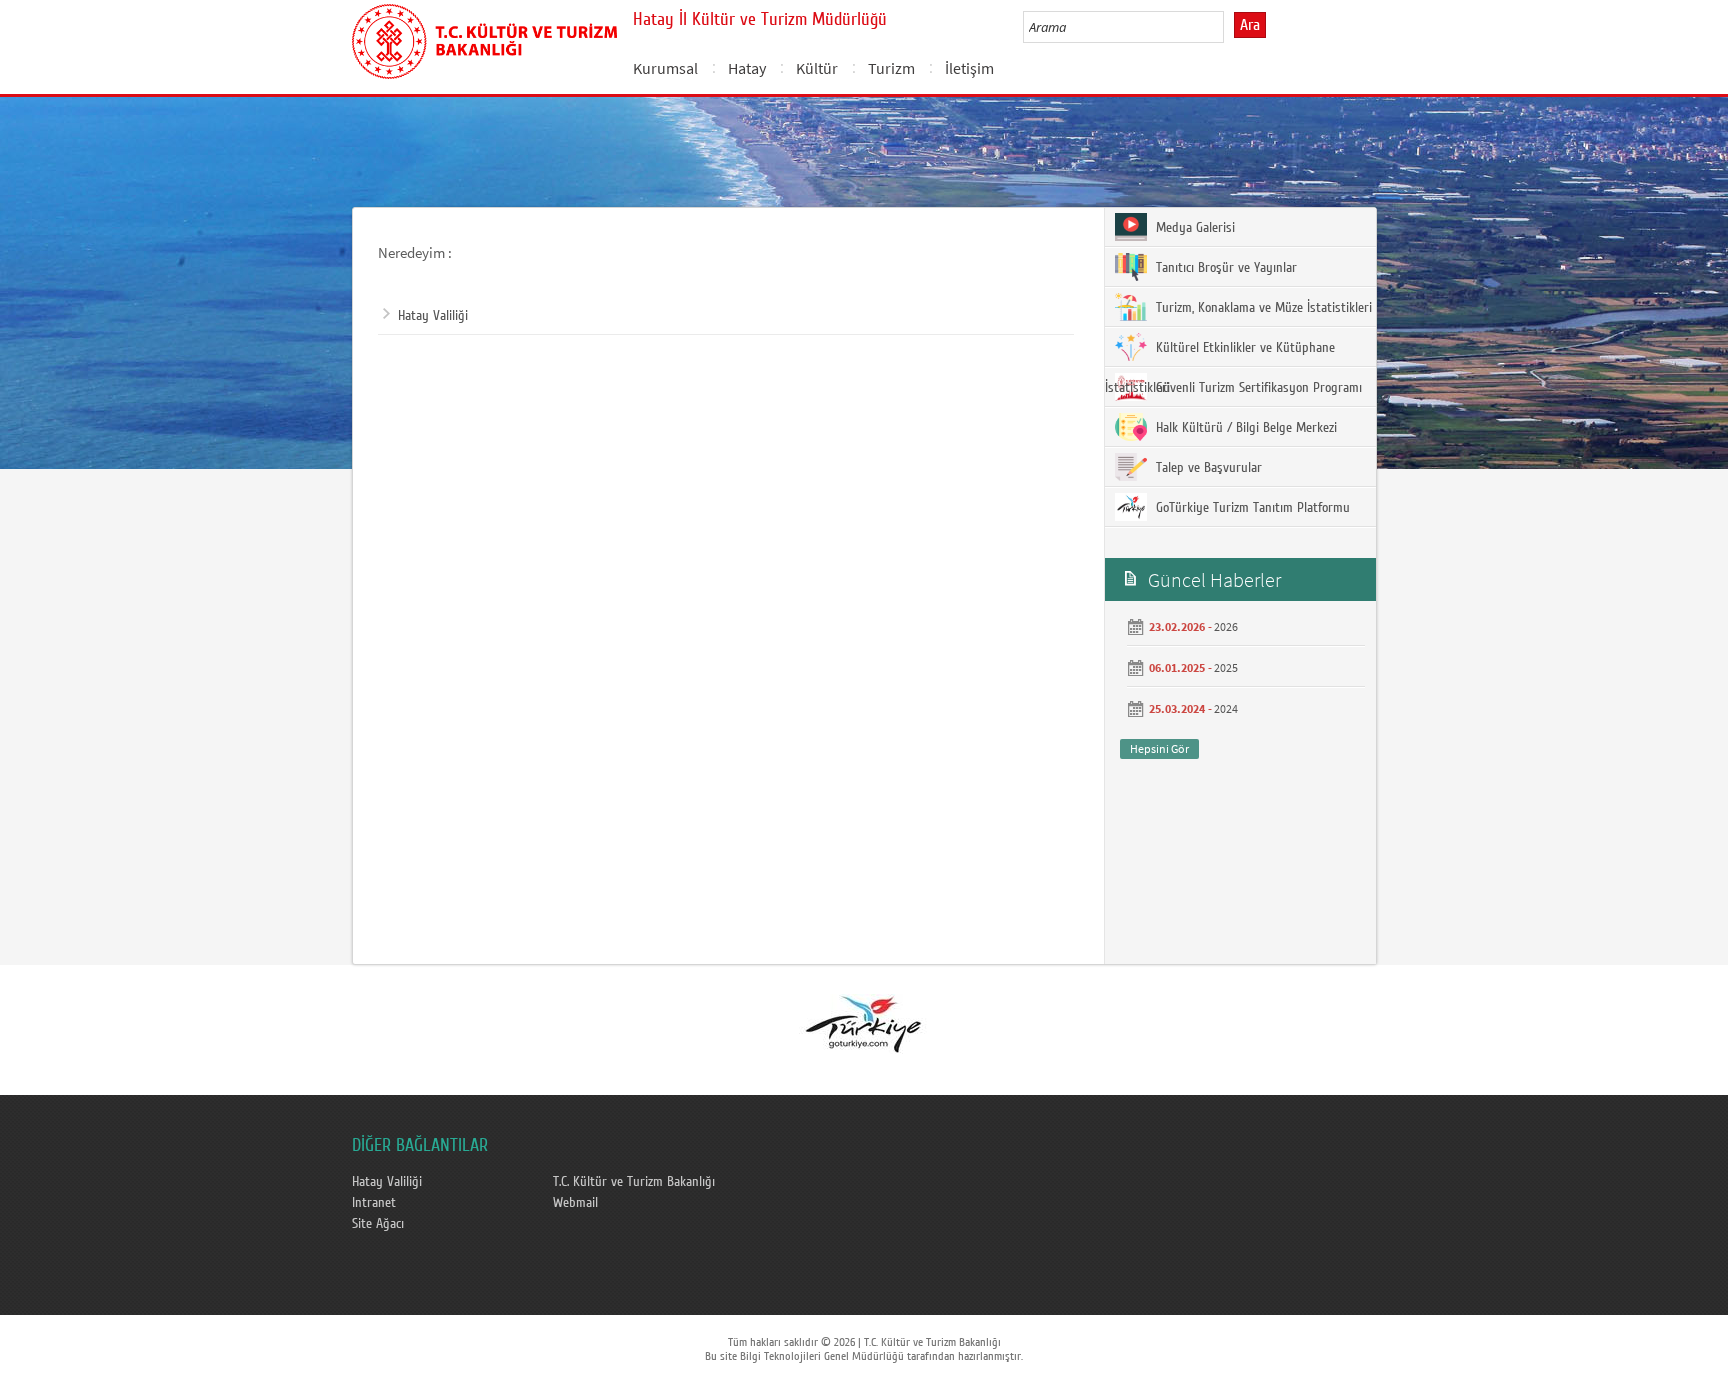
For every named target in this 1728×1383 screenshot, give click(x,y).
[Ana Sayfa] (484, 38)
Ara (1250, 25)
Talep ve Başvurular (1207, 468)
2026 (1226, 626)
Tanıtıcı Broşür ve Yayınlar (1224, 268)
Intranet (374, 1203)
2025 (1226, 667)
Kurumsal (665, 68)
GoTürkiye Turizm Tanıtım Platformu (1251, 508)
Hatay (747, 68)
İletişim (969, 68)
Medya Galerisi (1193, 228)
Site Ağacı (378, 1224)
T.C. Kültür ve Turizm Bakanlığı (634, 1182)
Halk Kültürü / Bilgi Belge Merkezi (1244, 428)
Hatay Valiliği (433, 316)
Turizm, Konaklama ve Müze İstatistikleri (1262, 308)
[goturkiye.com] (863, 1023)
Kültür (817, 68)
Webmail (575, 1203)
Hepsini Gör (1159, 748)
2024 (1226, 708)
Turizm (891, 68)
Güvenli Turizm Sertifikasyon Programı (1257, 388)
